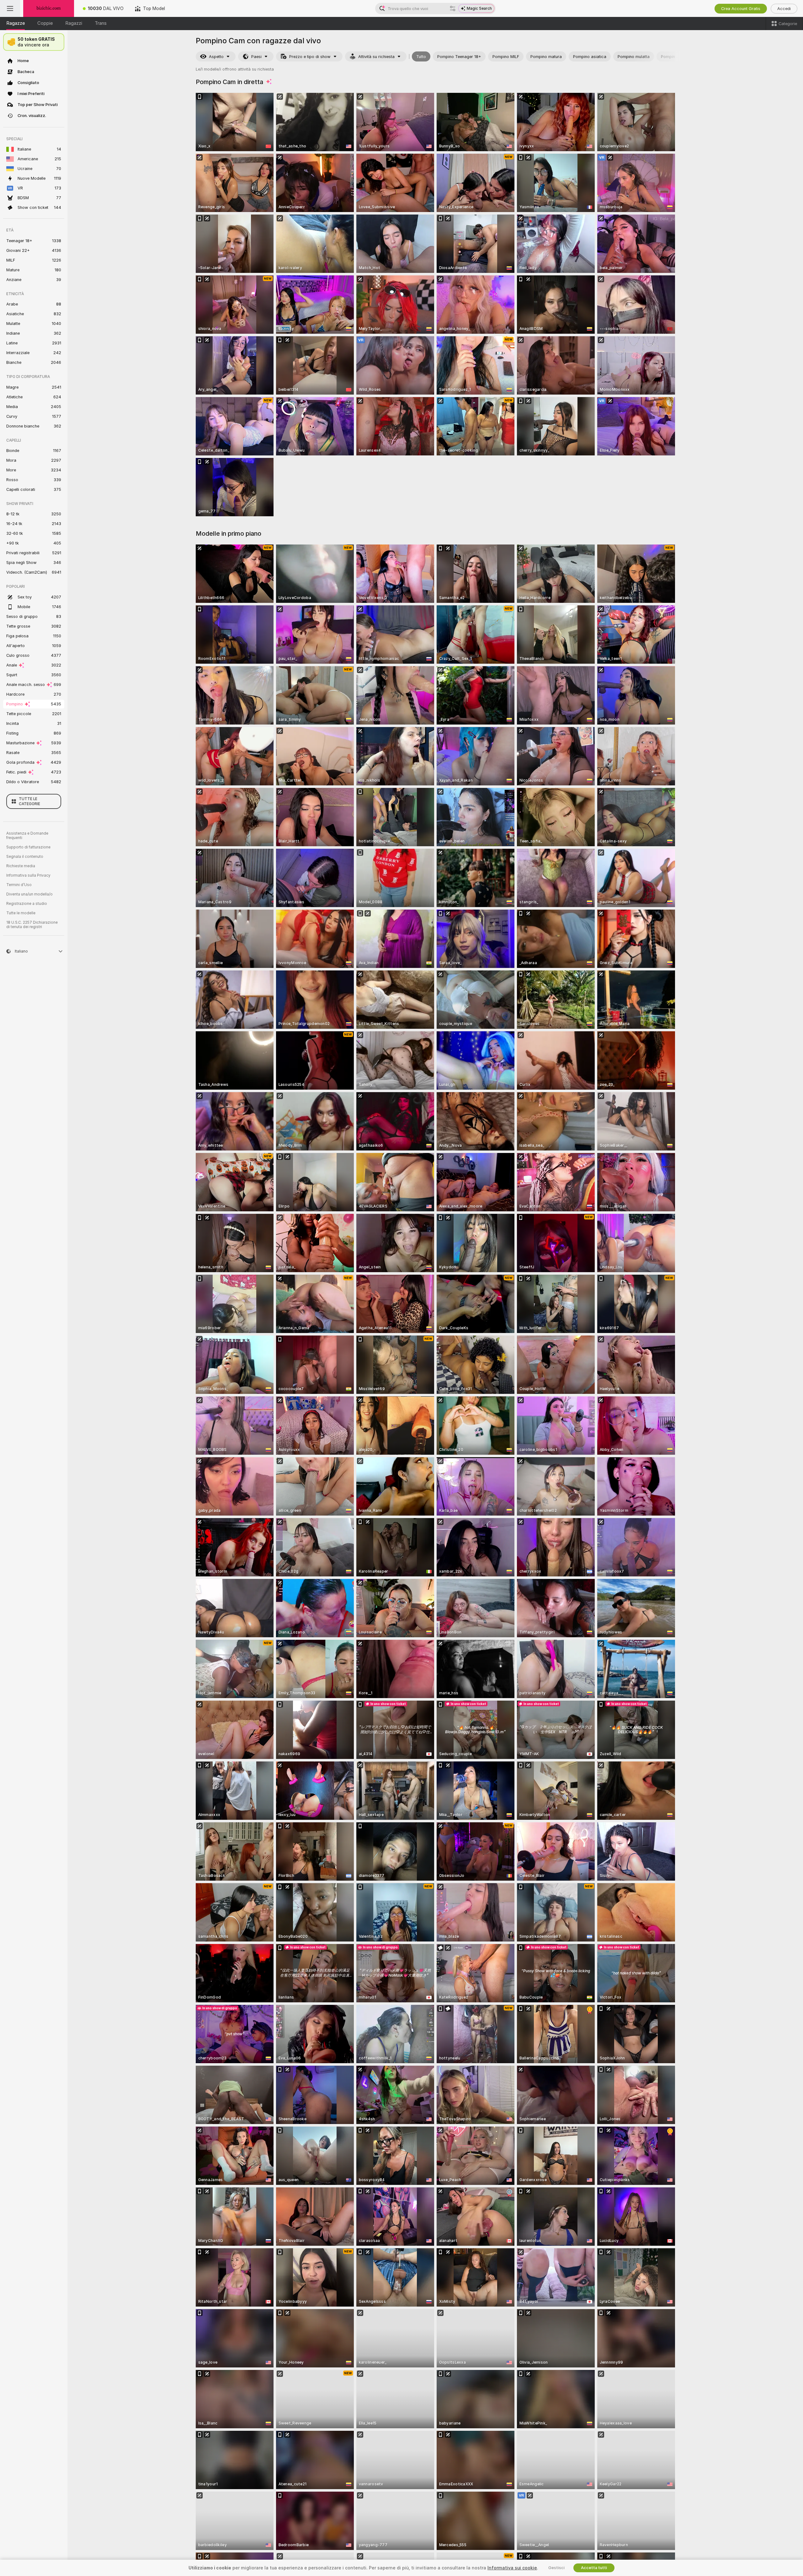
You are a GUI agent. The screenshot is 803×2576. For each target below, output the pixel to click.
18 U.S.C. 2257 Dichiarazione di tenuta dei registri (32, 925)
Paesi (256, 57)
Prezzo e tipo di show (310, 57)
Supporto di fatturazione (28, 847)
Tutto (421, 57)
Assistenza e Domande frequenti (27, 836)
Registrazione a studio (27, 904)
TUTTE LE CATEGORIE (29, 801)
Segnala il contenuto (25, 857)
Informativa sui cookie (512, 2568)
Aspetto (216, 57)
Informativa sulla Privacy (28, 875)
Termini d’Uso (19, 885)
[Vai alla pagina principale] (49, 8)
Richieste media (21, 866)
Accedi (784, 9)
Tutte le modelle (21, 913)
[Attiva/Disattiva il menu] (10, 8)
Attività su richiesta (376, 57)
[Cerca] (453, 8)
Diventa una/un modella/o (29, 894)
